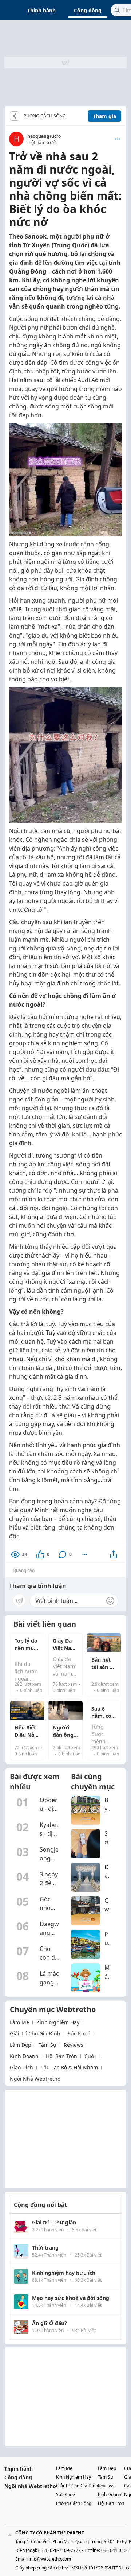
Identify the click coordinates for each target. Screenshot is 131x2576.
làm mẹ (19, 2022)
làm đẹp (21, 2045)
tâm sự (47, 2045)
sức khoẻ (79, 2033)
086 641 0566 (115, 2550)
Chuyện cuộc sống (71, 116)
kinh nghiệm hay (58, 2022)
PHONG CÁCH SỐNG (45, 116)
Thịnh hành (41, 10)
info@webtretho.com (50, 2559)
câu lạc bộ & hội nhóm (69, 2067)
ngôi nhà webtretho (35, 2079)
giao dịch (21, 2067)
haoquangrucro (44, 136)
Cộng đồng (88, 10)
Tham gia (104, 116)
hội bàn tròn (61, 2056)
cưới (90, 2056)
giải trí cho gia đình (35, 2033)
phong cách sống (74, 2503)
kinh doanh (24, 2056)
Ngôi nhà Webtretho (30, 2486)
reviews (74, 2045)
